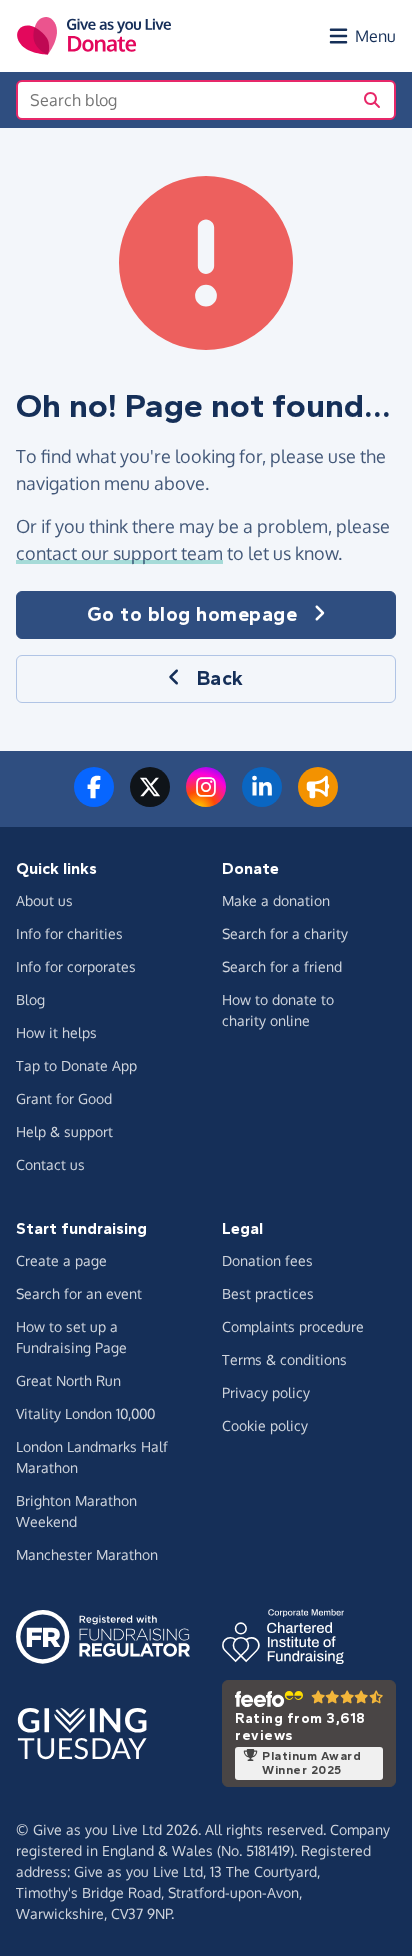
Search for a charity (285, 933)
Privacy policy (266, 1392)
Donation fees (267, 1260)
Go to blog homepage (192, 614)
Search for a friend (282, 966)
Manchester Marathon (87, 1554)
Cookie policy (265, 1425)
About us (44, 900)
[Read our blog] (318, 799)
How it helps (56, 1032)
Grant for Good (64, 1098)
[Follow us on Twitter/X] (150, 799)
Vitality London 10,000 (85, 1413)
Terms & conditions (284, 1359)
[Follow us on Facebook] (94, 799)
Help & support (64, 1131)
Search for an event (79, 1293)
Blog (30, 999)
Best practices (268, 1293)
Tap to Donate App (76, 1065)
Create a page (61, 1260)
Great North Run (68, 1380)
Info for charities (69, 933)
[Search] (372, 100)
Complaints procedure (293, 1326)
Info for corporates (76, 966)
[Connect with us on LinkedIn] (262, 799)
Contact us (50, 1164)
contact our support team (119, 553)
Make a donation (276, 900)
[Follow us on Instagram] (206, 799)
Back (220, 678)
